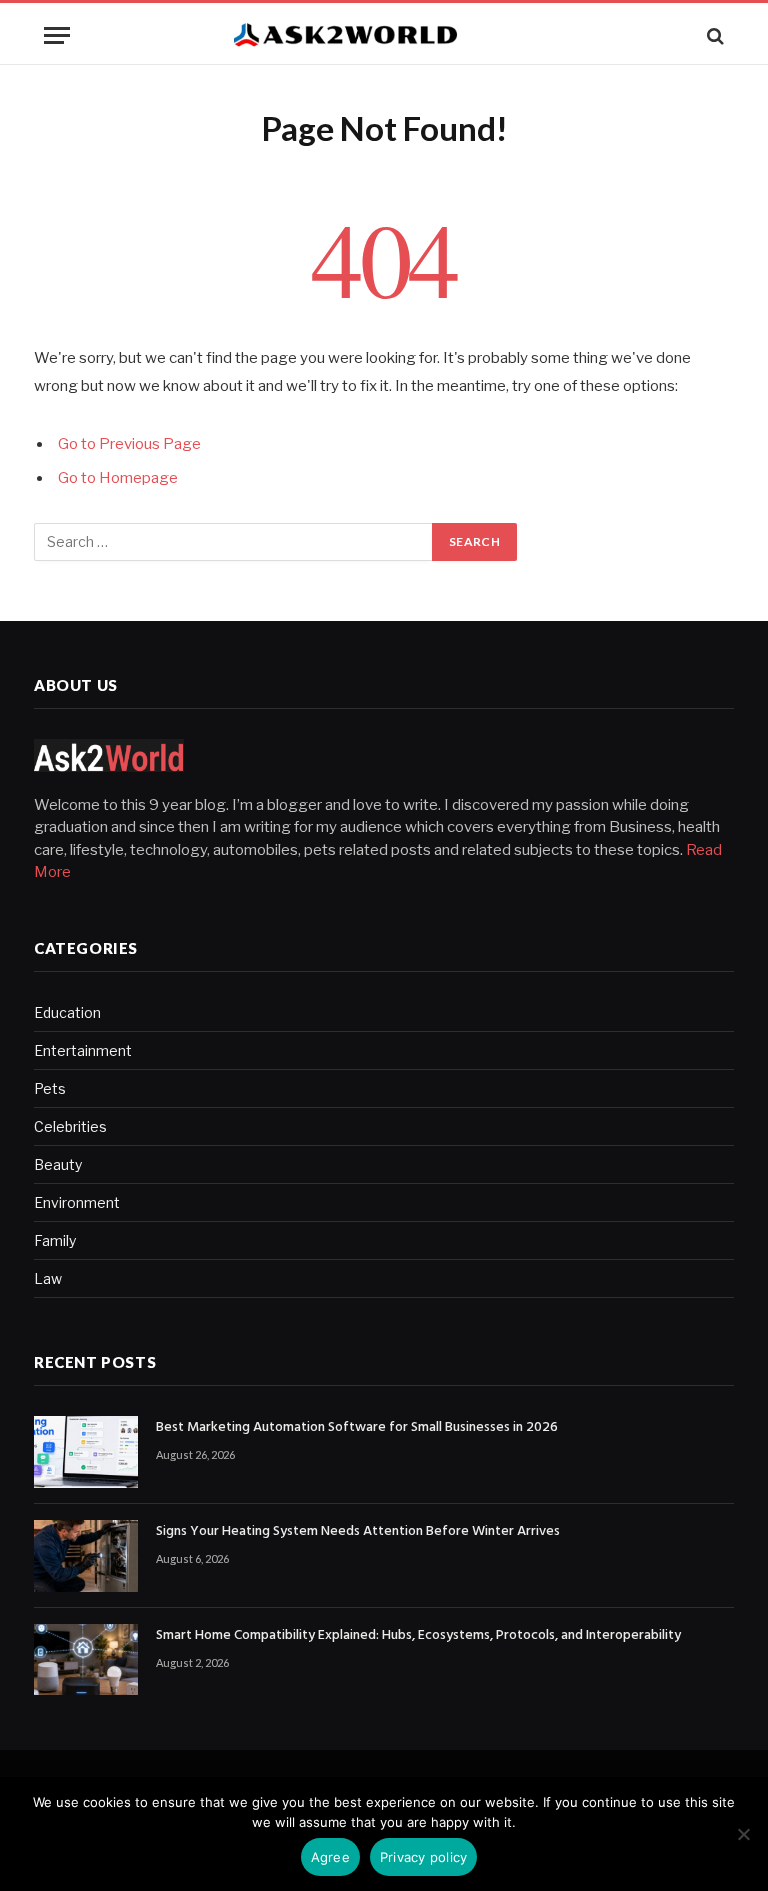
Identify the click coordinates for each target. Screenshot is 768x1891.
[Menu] (57, 35)
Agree (330, 1857)
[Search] (713, 35)
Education (67, 1012)
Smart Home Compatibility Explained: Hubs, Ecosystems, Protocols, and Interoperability (418, 1636)
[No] (743, 1834)
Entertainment (83, 1050)
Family (55, 1240)
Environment (77, 1202)
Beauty (58, 1164)
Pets (50, 1088)
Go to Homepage (118, 478)
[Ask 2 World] (384, 35)
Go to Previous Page (129, 444)
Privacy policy (424, 1857)
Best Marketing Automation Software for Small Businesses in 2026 (357, 1428)
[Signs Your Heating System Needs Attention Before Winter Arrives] (86, 1556)
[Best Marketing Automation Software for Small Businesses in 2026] (86, 1452)
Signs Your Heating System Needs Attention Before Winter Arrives (358, 1532)
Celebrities (70, 1126)
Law (48, 1278)
